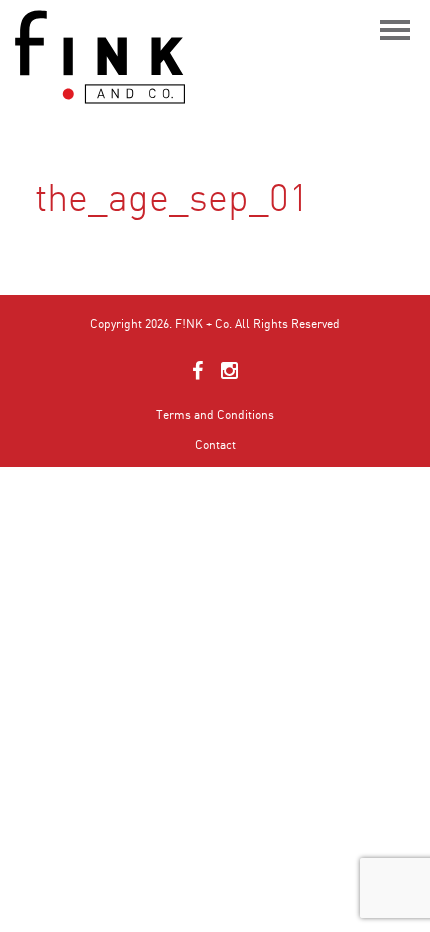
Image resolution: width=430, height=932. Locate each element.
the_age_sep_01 (86, 256)
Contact (215, 444)
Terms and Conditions (215, 414)
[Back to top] (395, 872)
